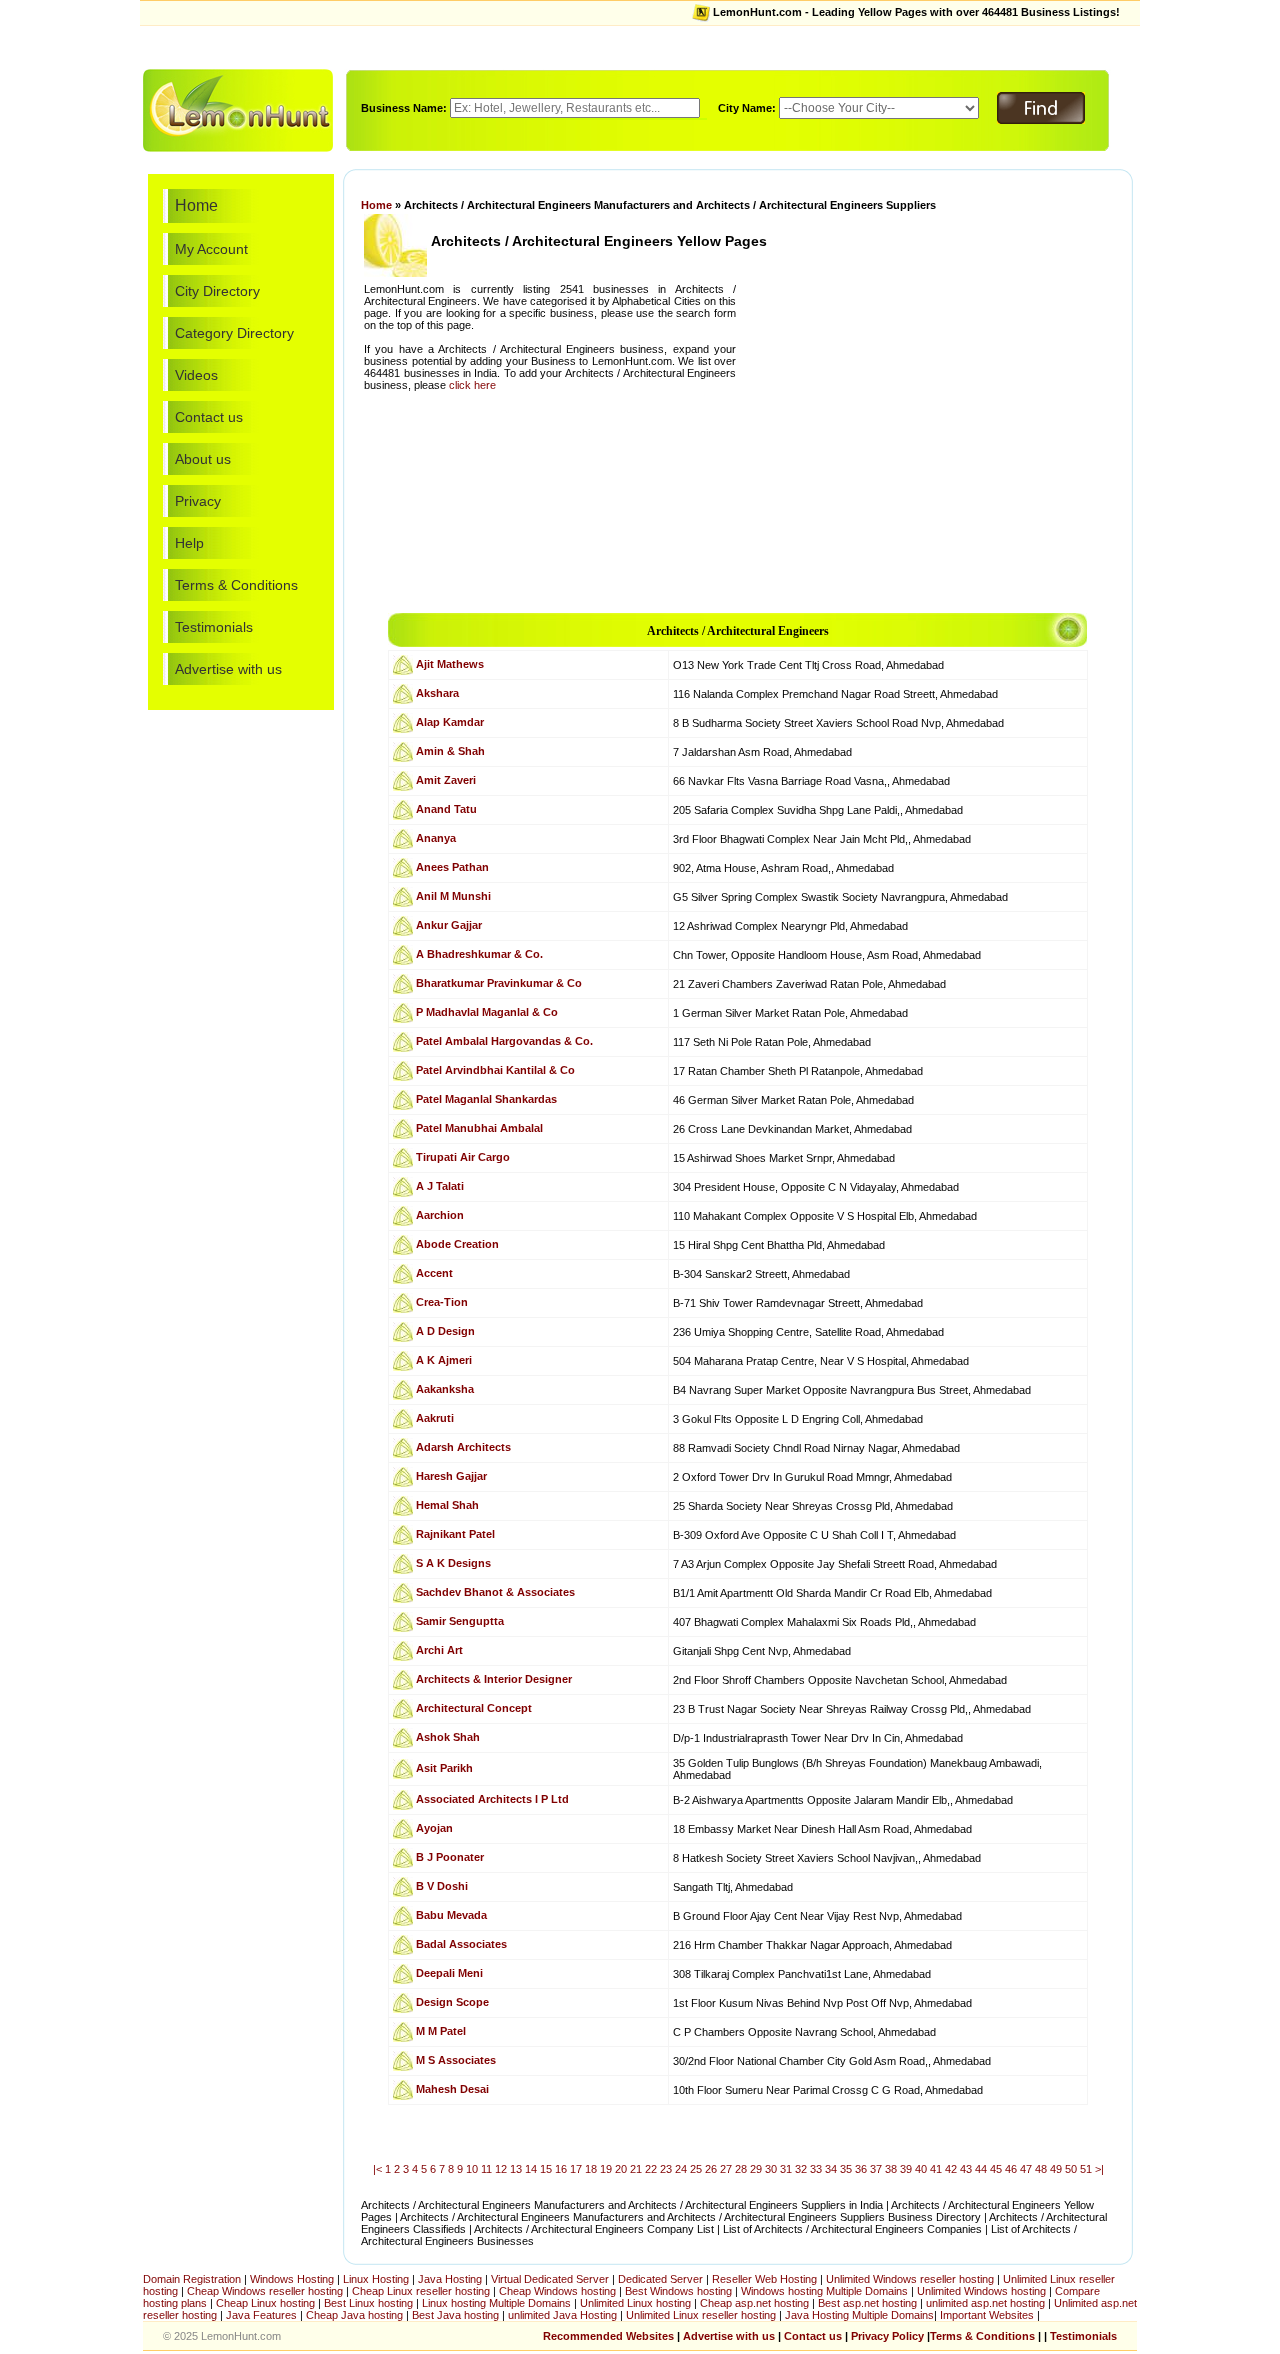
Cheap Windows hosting (559, 2291)
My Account (211, 249)
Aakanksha (445, 1389)
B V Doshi (442, 1886)
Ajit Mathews (450, 664)
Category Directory (234, 333)
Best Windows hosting (680, 2291)
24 (681, 2169)
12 (501, 2169)
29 (756, 2169)
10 (472, 2169)
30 (771, 2169)
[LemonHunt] (238, 109)
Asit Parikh (444, 1768)
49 (1056, 2169)
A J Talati (440, 1186)
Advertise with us (228, 669)
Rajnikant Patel (455, 1534)
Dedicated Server (660, 2279)
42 (951, 2169)
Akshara (437, 693)
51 (1086, 2169)
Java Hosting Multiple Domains (859, 2315)
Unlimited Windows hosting (983, 2291)
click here (472, 385)
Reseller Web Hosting (764, 2279)
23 (666, 2169)
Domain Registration (192, 2279)
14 (531, 2169)
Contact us (209, 417)
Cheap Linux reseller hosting (421, 2291)
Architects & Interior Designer (494, 1679)
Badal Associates (461, 1944)
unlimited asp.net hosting (987, 2303)
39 (906, 2169)
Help (189, 543)
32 (801, 2169)
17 (576, 2169)
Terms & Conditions (236, 585)
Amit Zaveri (446, 780)
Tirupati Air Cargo (463, 1157)
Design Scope (452, 2002)
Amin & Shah (450, 751)
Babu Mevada (451, 1915)
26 (711, 2169)
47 (1026, 2169)
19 (606, 2169)
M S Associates (456, 2060)
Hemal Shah (447, 1505)
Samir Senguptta (460, 1621)
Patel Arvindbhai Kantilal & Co (495, 1070)
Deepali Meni (449, 1973)
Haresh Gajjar (451, 1476)
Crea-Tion (442, 1302)
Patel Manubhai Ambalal (479, 1128)
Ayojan (434, 1828)
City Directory (217, 291)
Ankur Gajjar (449, 925)
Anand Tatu (446, 809)
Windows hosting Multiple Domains (824, 2291)
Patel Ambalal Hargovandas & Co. (504, 1041)
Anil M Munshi (453, 896)
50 (1071, 2169)
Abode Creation (457, 1244)
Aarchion (440, 1215)
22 (651, 2169)
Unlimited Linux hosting (635, 2303)
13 (516, 2169)
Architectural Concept (474, 1708)
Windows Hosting (292, 2279)
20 (621, 2169)
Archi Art (439, 1650)
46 (1011, 2169)
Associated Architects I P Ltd (492, 1799)
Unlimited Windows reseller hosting (910, 2279)
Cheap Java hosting (356, 2315)
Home (196, 205)
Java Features (261, 2315)
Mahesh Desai (452, 2089)
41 (936, 2169)
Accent (434, 1273)
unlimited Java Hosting (562, 2315)
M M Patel (441, 2031)
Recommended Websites (608, 2336)
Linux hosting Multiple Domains (496, 2303)
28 (741, 2169)
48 (1041, 2169)
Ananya (436, 838)
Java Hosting (450, 2279)
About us (203, 459)
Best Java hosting (455, 2315)
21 (636, 2169)
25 (696, 2169)
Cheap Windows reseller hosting (265, 2291)
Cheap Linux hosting (265, 2303)
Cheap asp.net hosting (754, 2303)
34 (831, 2169)
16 (561, 2169)
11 (486, 2169)
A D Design (445, 1331)
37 (876, 2169)
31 (786, 2169)
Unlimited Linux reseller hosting (702, 2315)
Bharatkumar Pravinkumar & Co (499, 983)
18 (591, 2169)
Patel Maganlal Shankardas (486, 1099)
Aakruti (435, 1418)
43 (966, 2169)
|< (377, 2169)
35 (846, 2169)
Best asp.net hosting (867, 2303)
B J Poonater (450, 1857)
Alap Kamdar (450, 722)
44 (981, 2169)
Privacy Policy (887, 2336)
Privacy (198, 501)
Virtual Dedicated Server (550, 2279)
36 (861, 2169)
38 (891, 2169)
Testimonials (214, 627)
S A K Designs (453, 1563)
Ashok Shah (448, 1737)
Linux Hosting (376, 2279)
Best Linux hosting (370, 2303)
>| (1099, 2169)
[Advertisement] (640, 45)
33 (816, 2169)
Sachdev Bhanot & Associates (495, 1592)
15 (546, 2169)
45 (996, 2169)
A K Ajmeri (444, 1360)
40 (921, 2169)
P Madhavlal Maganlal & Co (487, 1012)
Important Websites (988, 2315)
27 (726, 2169)
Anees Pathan (452, 867)
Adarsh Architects (463, 1447)
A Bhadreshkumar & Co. (479, 954)
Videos (196, 375)
